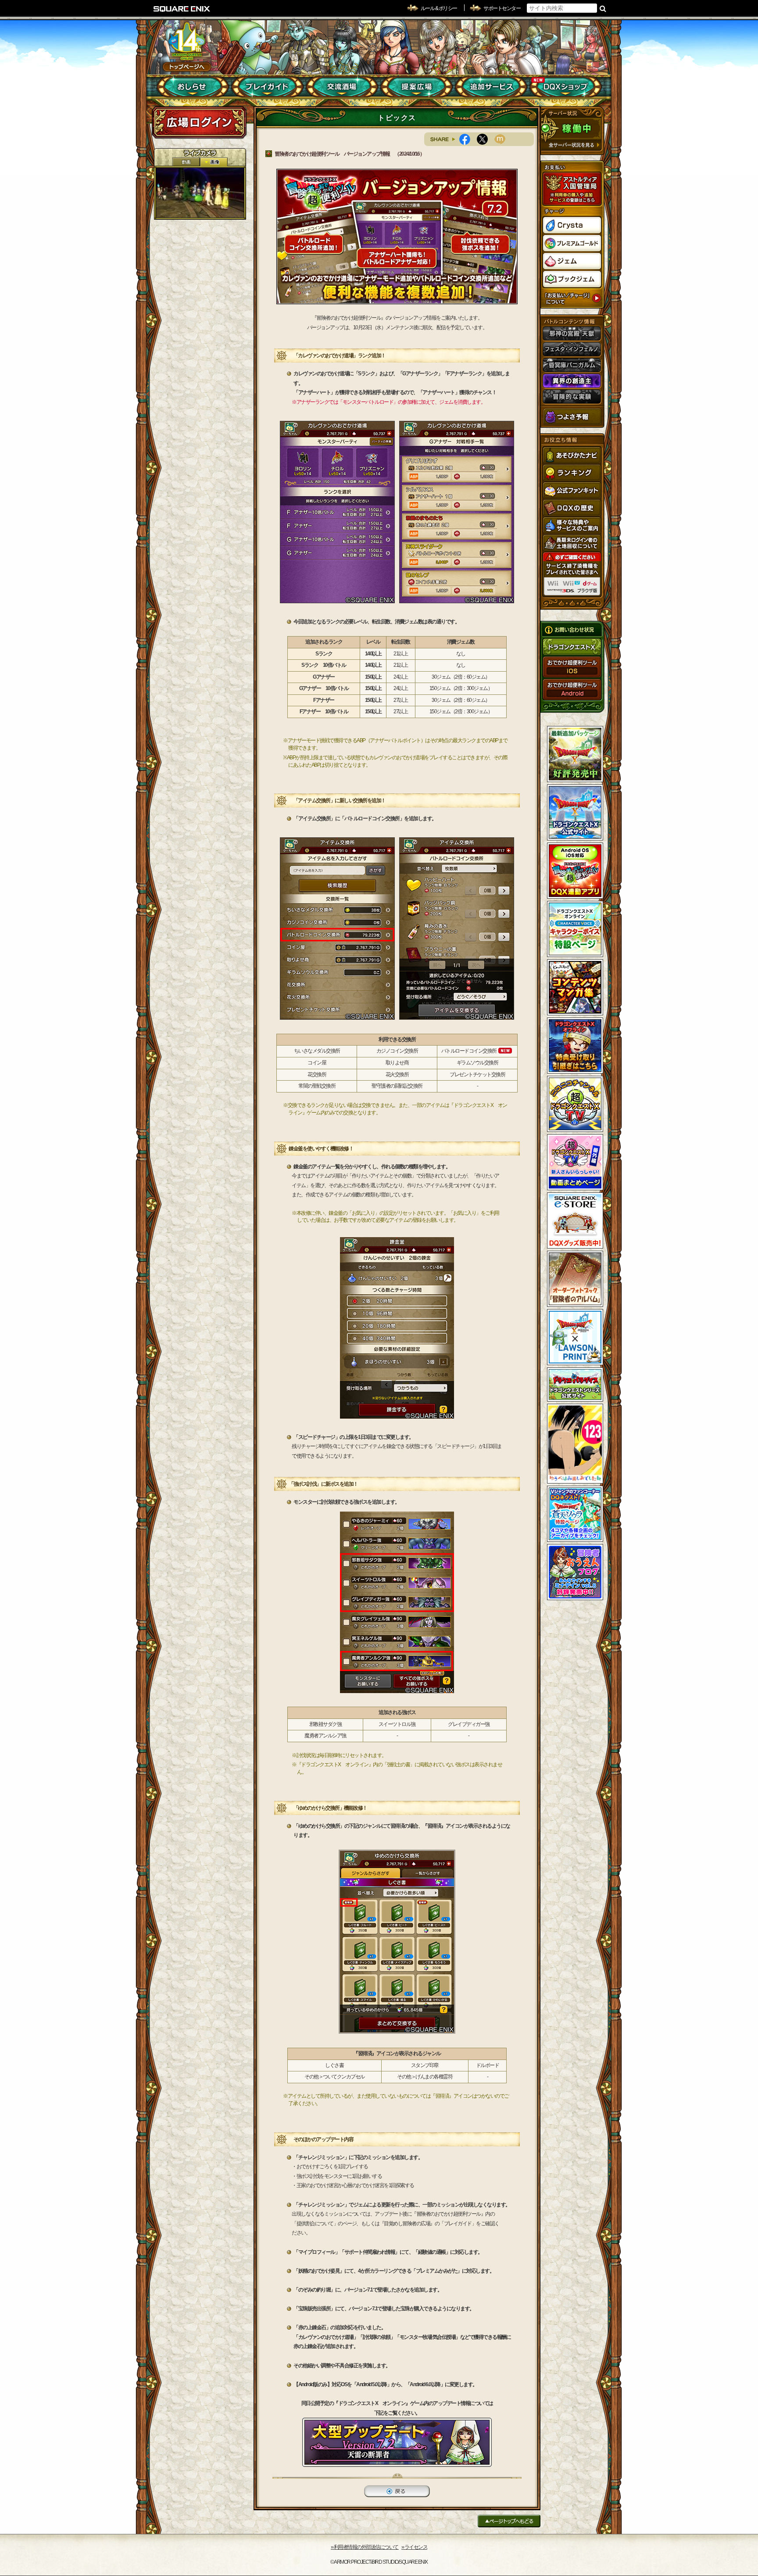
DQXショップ (566, 87)
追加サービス (491, 87)
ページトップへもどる (509, 2521)
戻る (397, 2491)
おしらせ (193, 87)
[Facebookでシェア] (468, 139)
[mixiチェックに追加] (503, 139)
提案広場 (417, 87)
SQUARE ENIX (182, 9)
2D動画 (186, 162)
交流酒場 (342, 87)
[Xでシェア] (486, 139)
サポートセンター (502, 8)
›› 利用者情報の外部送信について (365, 2547)
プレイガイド (267, 87)
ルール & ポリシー (439, 8)
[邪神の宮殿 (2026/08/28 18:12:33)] (200, 193)
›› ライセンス (414, 2547)
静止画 (214, 162)
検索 (603, 8)
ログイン (199, 122)
